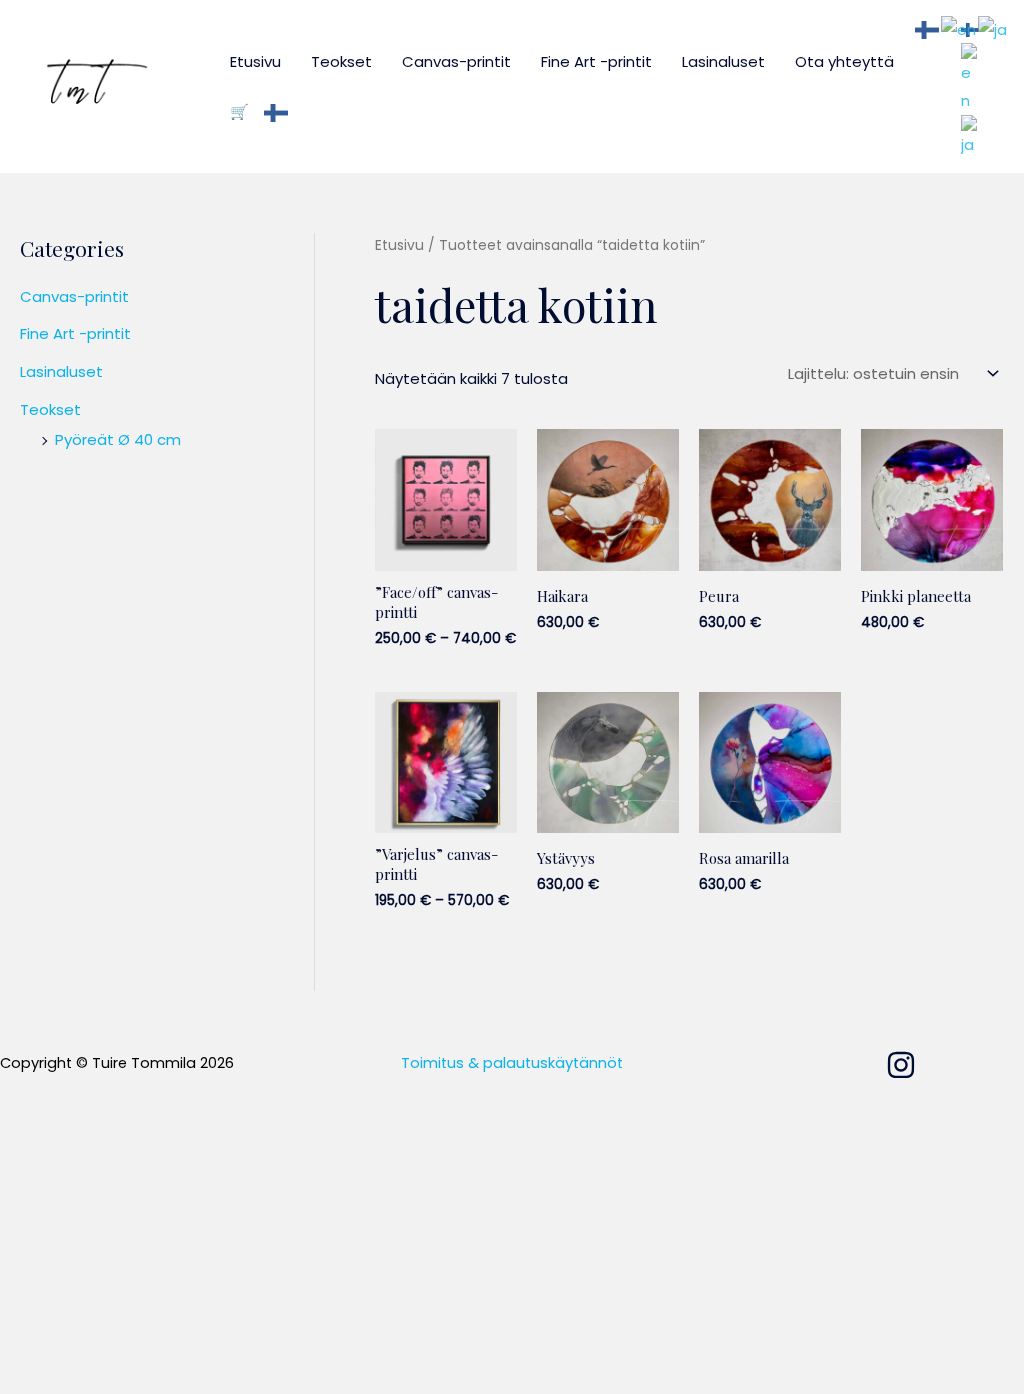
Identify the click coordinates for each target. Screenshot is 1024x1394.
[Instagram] (901, 1065)
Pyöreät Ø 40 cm (118, 439)
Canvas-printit (456, 61)
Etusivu (255, 61)
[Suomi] (277, 111)
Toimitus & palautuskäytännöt (512, 1063)
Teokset (341, 61)
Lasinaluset (723, 61)
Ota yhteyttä (844, 61)
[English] (970, 77)
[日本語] (970, 135)
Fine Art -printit (596, 61)
